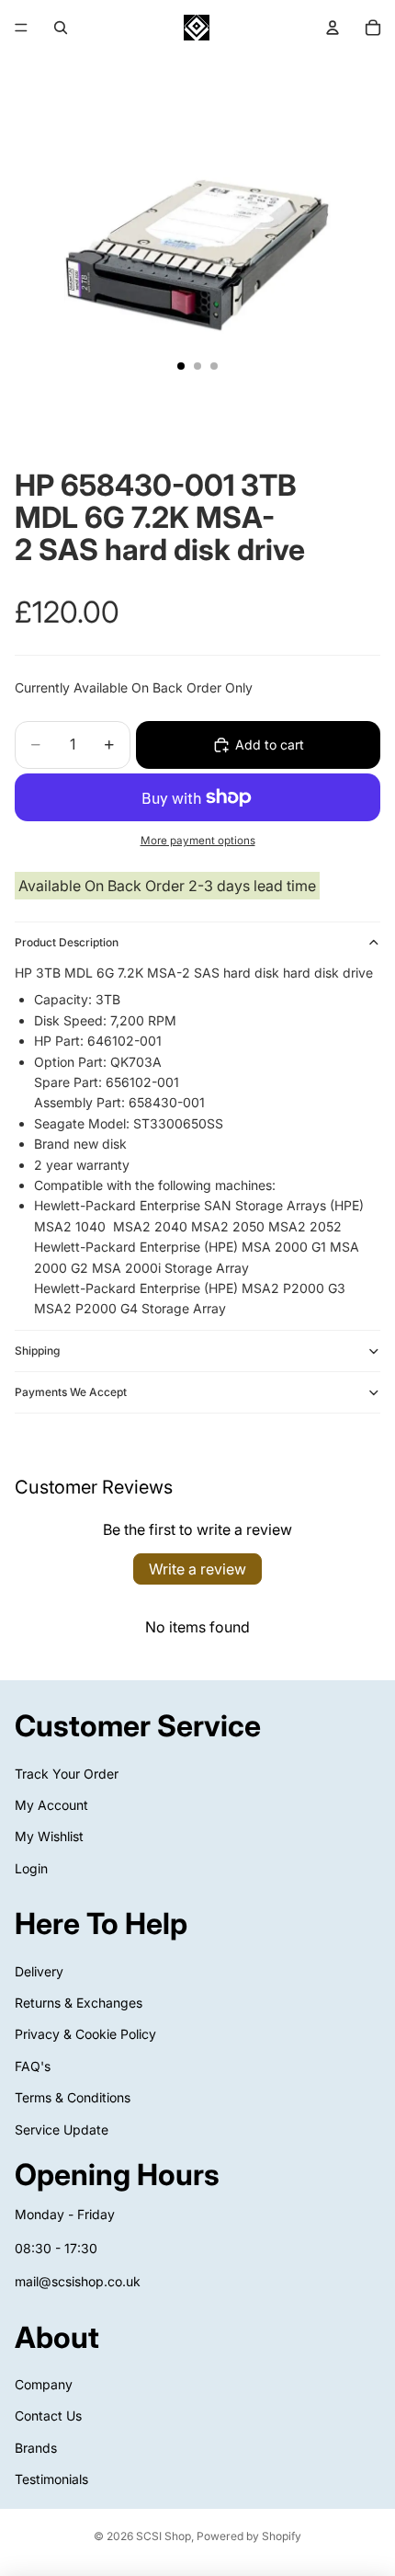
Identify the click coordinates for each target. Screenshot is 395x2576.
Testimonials (51, 2479)
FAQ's (33, 2066)
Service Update (62, 2129)
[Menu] (21, 28)
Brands (36, 2448)
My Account (51, 1805)
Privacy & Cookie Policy (85, 2034)
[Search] (61, 28)
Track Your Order (67, 1773)
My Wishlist (49, 1836)
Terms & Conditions (73, 2097)
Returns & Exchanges (79, 2003)
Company (44, 2384)
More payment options (198, 841)
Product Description (67, 942)
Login (31, 1868)
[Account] (333, 28)
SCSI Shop (164, 2536)
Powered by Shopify (249, 2536)
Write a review (197, 1569)
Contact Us (48, 2416)
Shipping (37, 1351)
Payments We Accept (71, 1392)
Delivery (39, 1971)
